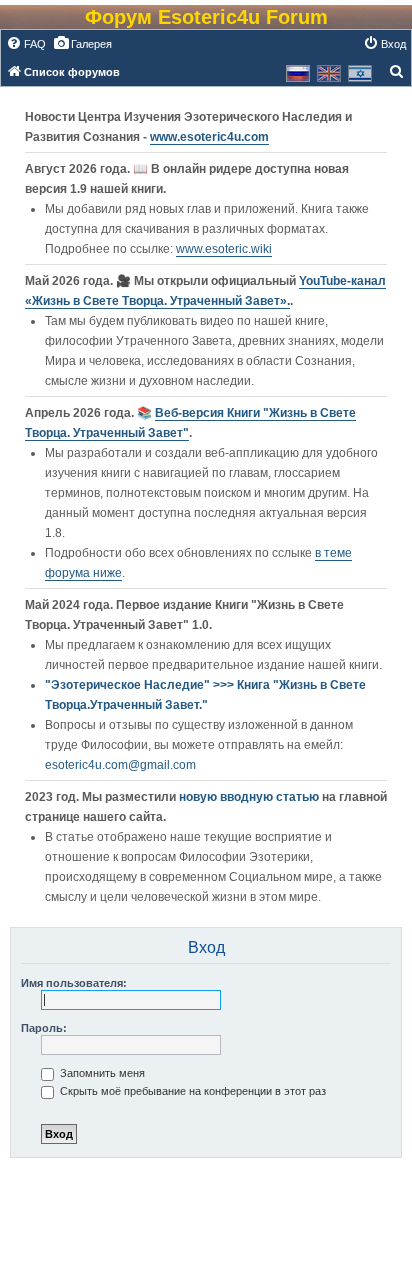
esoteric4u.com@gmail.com (120, 765)
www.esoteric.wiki (224, 249)
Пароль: (44, 1028)
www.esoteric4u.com (209, 137)
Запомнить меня (101, 1073)
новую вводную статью (250, 797)
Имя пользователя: (74, 983)
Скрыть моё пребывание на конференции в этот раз (191, 1091)
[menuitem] (26, 44)
